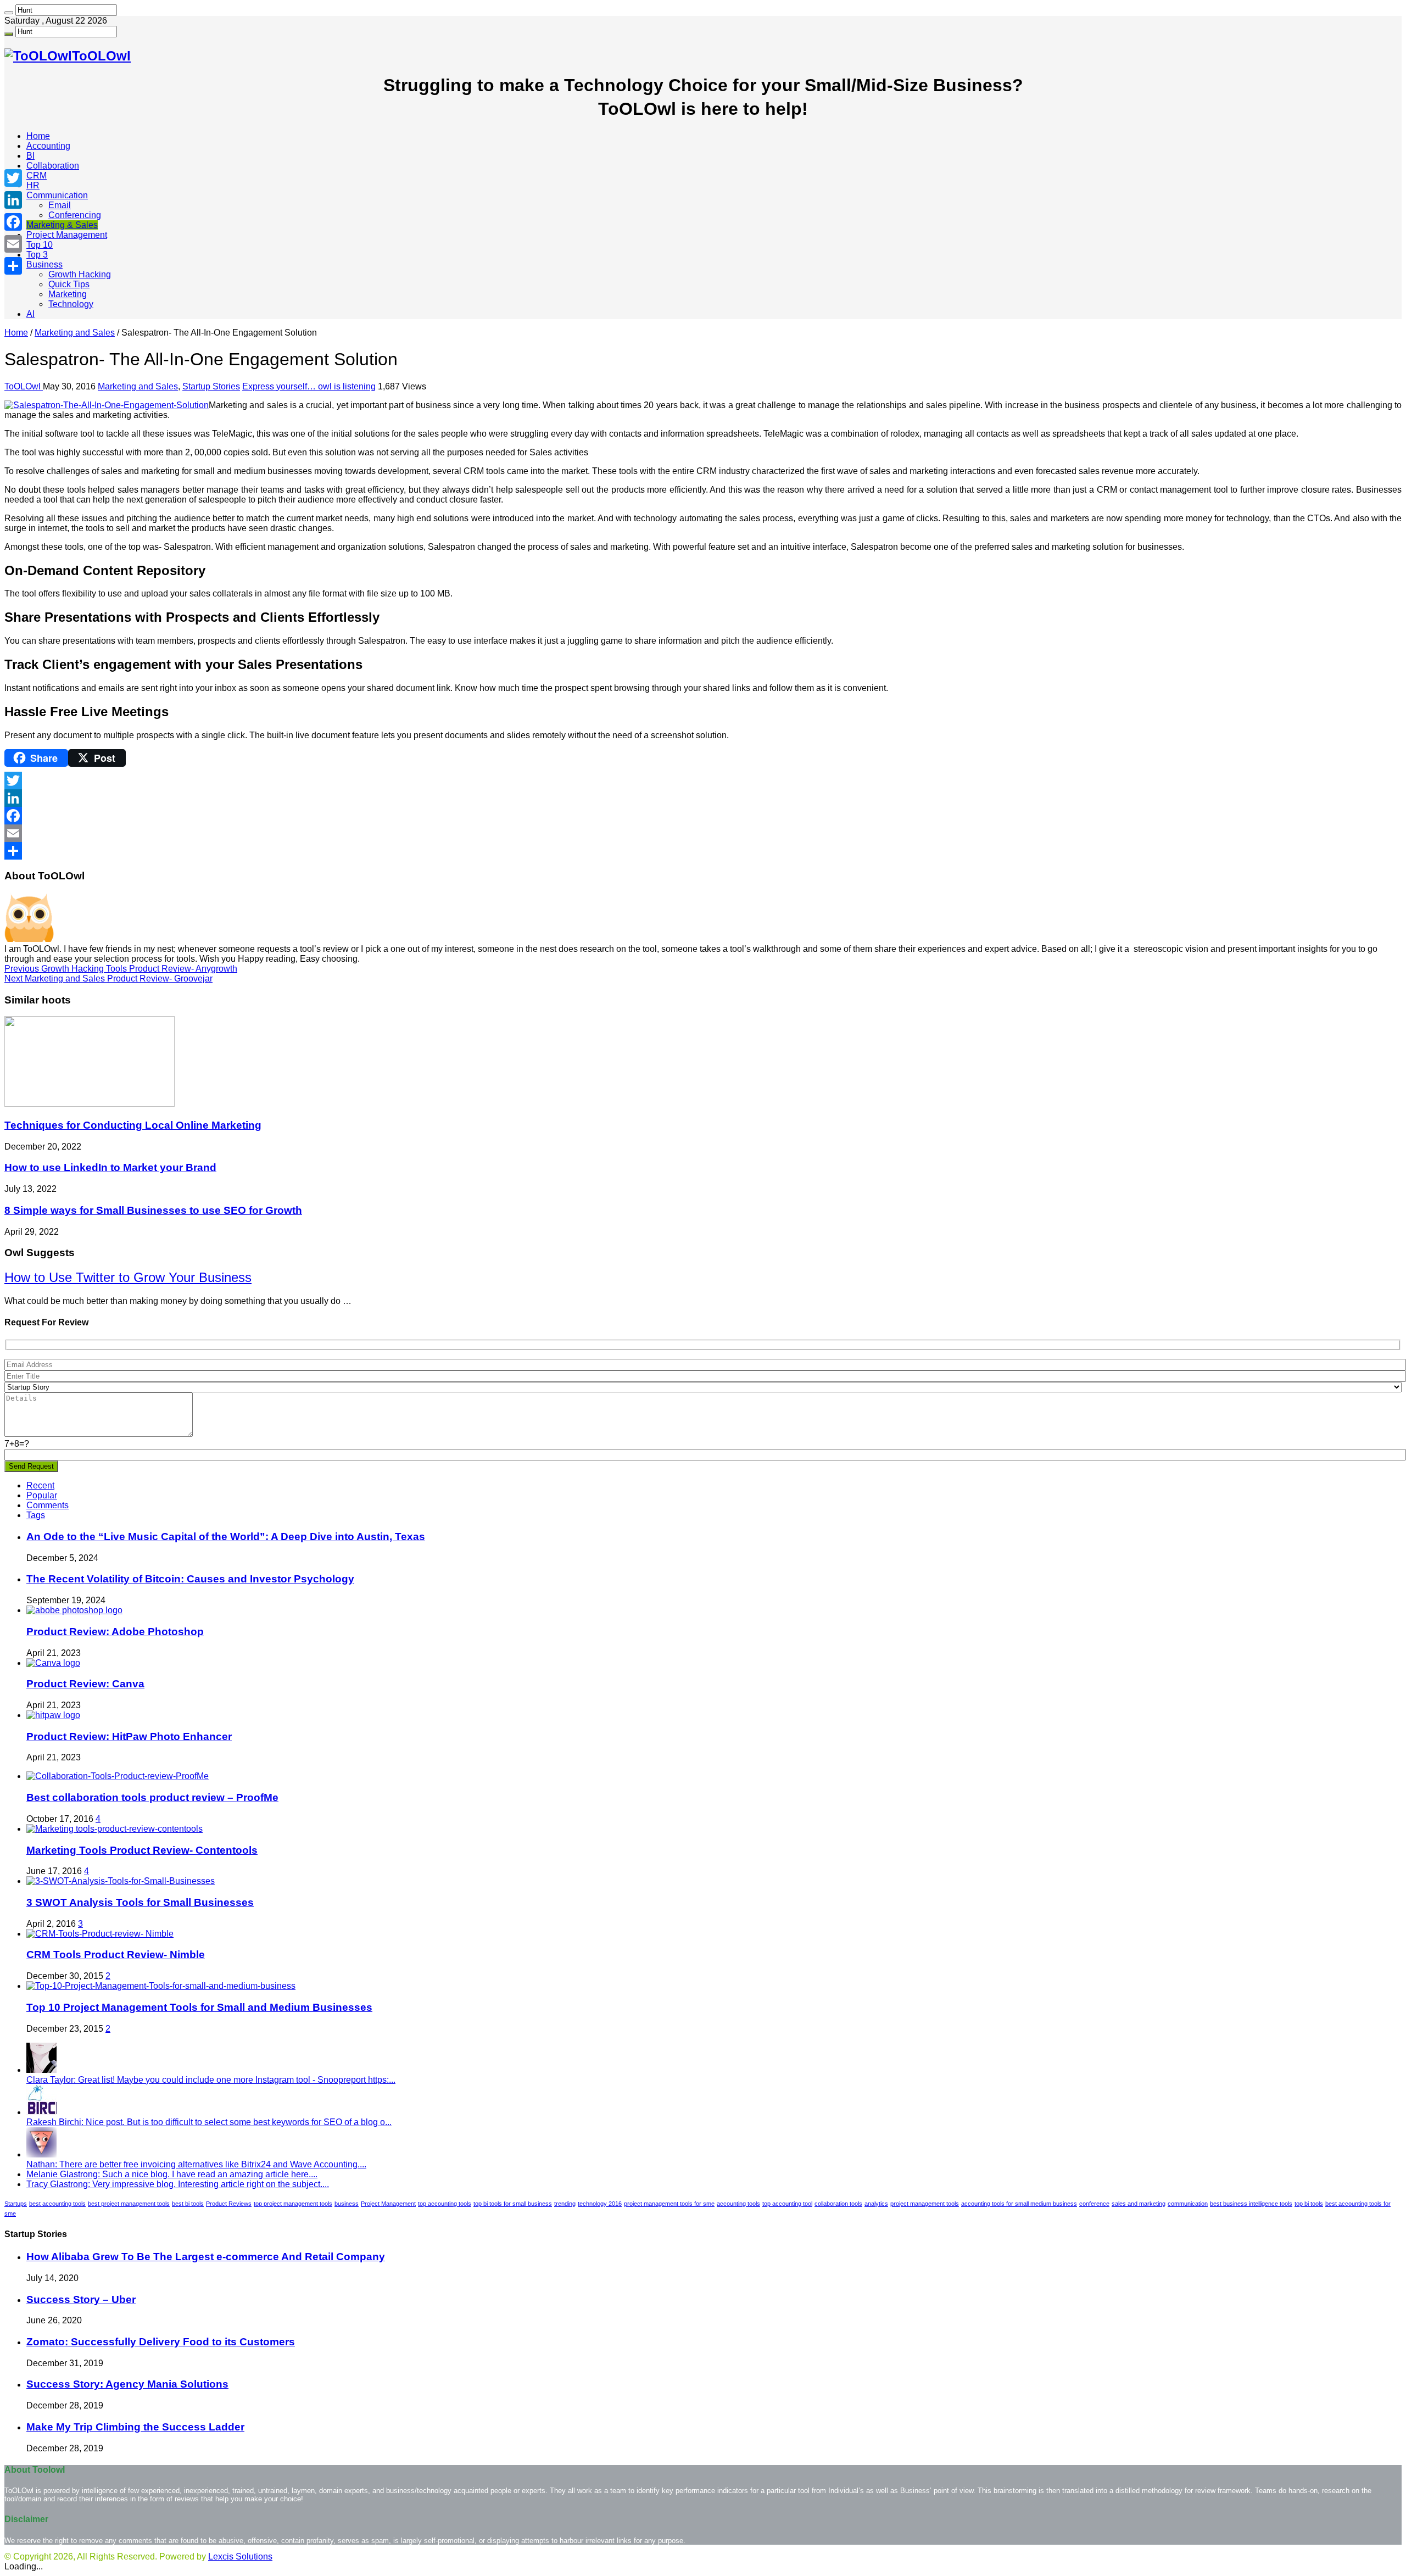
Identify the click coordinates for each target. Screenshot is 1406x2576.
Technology (71, 304)
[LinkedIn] (703, 798)
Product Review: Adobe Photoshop (115, 1632)
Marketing (68, 294)
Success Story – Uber (81, 2299)
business (347, 2204)
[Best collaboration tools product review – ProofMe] (118, 1776)
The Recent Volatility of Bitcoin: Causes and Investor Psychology (190, 1579)
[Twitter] (703, 780)
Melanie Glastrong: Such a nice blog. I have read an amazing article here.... (172, 2174)
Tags (36, 1515)
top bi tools (1309, 2204)
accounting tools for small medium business (1019, 2204)
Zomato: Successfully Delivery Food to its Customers (161, 2342)
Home (38, 136)
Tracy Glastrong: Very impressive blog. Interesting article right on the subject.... (178, 2184)
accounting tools (738, 2204)
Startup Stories (211, 386)
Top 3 (37, 255)
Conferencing (75, 215)
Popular (42, 1495)
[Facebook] (703, 816)
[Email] (703, 833)
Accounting (48, 146)
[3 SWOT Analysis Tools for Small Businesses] (121, 1881)
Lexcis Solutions (240, 2557)
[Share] (703, 851)
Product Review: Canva (85, 1684)
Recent (40, 1485)
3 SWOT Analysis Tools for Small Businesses (140, 1902)
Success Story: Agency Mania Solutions (127, 2384)
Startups (16, 2204)
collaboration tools (838, 2204)
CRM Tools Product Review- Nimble (116, 1955)
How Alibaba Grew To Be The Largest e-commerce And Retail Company (206, 2257)
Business (44, 264)
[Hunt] (9, 13)
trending (565, 2204)
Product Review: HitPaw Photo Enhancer (129, 1736)
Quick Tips (69, 284)
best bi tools (188, 2204)
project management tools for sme (669, 2204)
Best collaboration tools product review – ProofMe (152, 1797)
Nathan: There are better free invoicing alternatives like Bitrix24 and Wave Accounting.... (196, 2164)
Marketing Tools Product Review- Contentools (142, 1850)
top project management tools (293, 2204)
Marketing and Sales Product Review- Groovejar (108, 978)
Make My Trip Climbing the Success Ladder (135, 2427)
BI (30, 156)
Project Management (67, 235)
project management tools (925, 2204)
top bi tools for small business (513, 2204)
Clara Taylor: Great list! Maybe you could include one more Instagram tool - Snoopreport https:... (211, 2080)
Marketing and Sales (75, 333)
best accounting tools (57, 2204)
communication (1188, 2204)
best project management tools (129, 2204)
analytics (876, 2204)
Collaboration (53, 166)
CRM (37, 175)
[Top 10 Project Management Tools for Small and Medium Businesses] (161, 1986)
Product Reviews (229, 2204)
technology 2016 (600, 2204)
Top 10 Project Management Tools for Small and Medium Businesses (199, 2007)
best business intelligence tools (1251, 2204)
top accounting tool (787, 2204)
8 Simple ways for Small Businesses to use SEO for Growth (153, 1210)
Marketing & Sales (62, 225)
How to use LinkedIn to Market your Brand (110, 1167)
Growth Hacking (80, 274)
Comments (48, 1505)
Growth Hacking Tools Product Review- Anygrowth (121, 969)
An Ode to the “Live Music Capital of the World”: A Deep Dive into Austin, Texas (226, 1537)
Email (60, 205)
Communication (57, 195)
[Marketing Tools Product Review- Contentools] (115, 1829)
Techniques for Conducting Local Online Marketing (133, 1125)
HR (33, 185)
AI (30, 314)
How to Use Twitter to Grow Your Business (128, 1277)
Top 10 (40, 245)
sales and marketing (1139, 2204)
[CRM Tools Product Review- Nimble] (100, 1934)
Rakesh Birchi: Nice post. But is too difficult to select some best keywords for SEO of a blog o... (209, 2122)
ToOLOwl (24, 386)
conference (1094, 2204)
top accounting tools (445, 2204)
